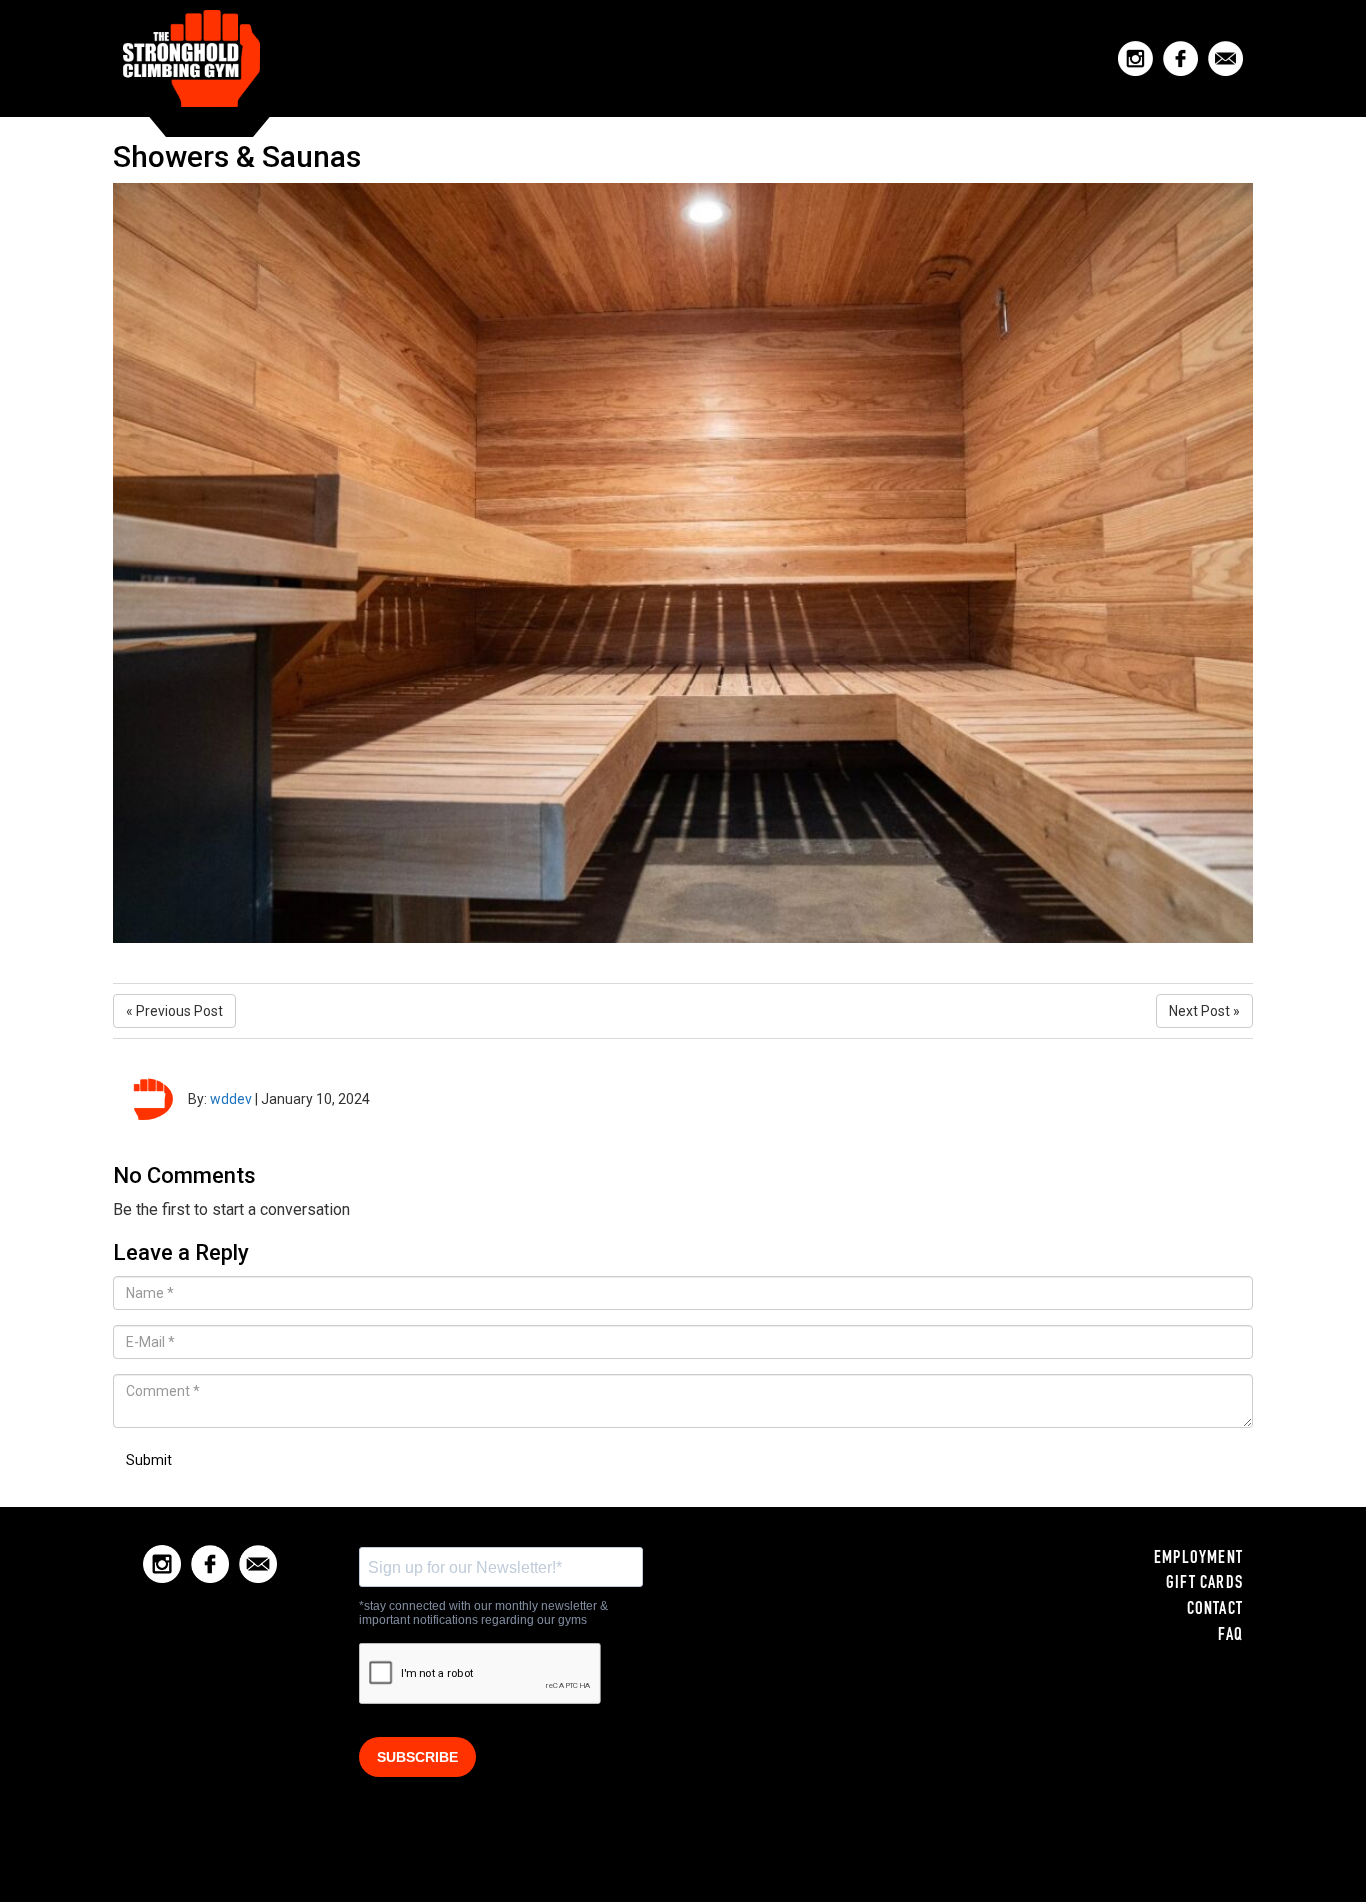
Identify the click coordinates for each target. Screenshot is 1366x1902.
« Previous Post (174, 1011)
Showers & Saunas (237, 156)
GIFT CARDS (1204, 1584)
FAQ (1230, 1636)
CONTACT (1215, 1610)
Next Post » (1204, 1011)
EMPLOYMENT (1198, 1559)
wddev (231, 1099)
